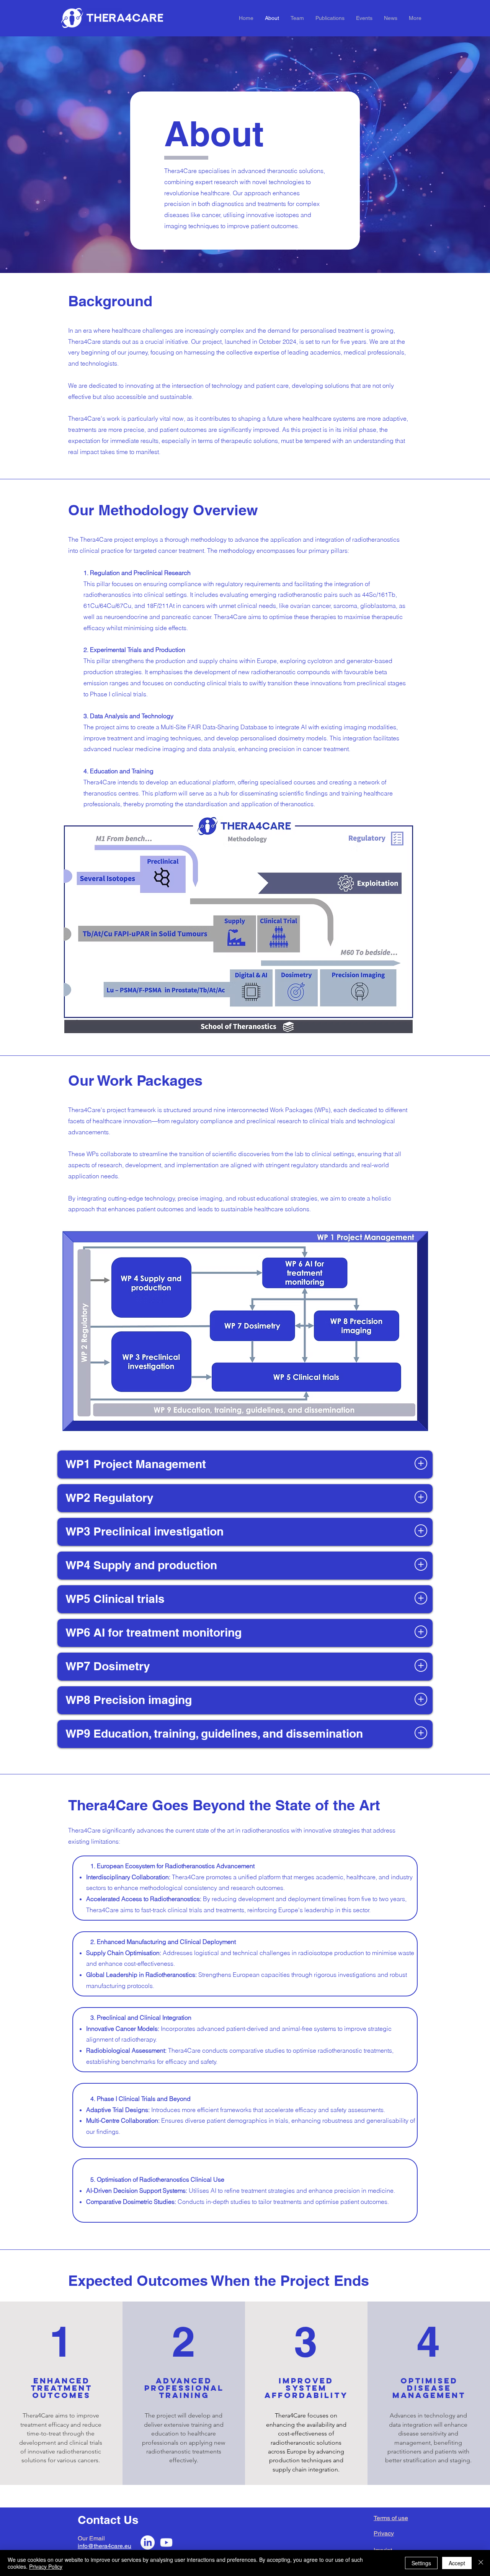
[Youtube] (166, 2543)
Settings (421, 2563)
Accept (457, 2563)
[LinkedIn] (148, 2543)
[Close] (481, 2563)
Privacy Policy (46, 2566)
